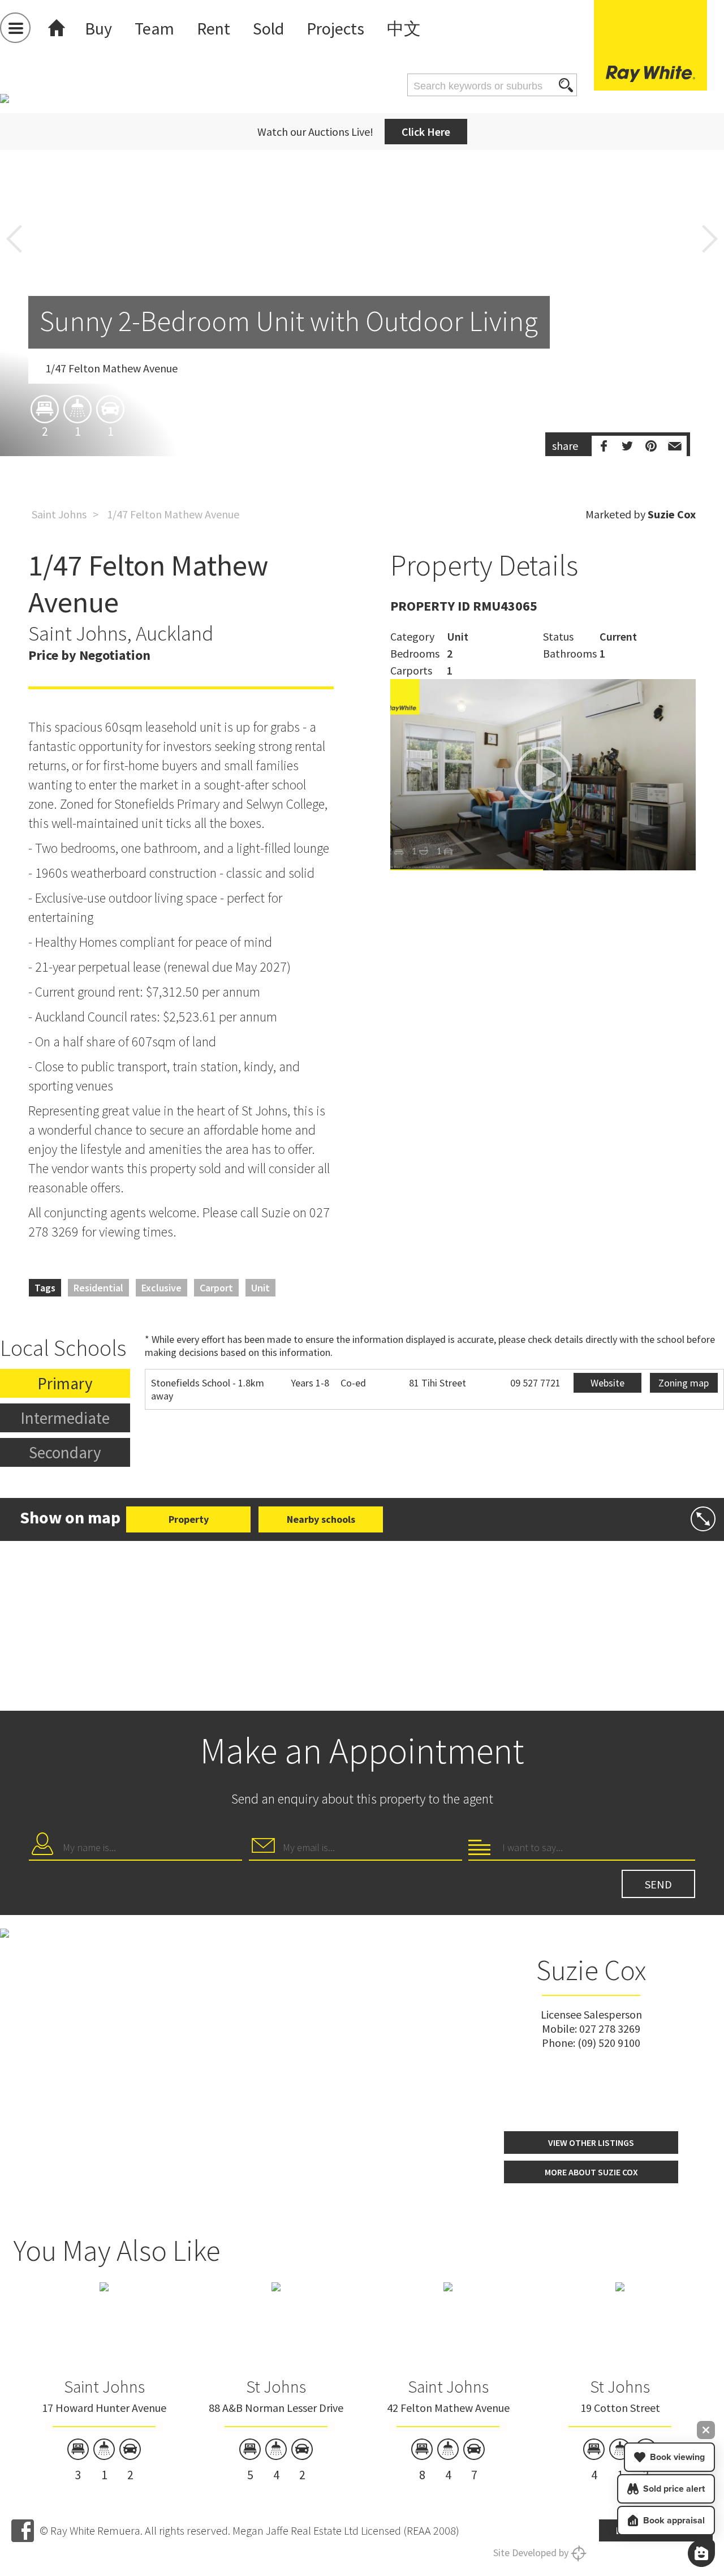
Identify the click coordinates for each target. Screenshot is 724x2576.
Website (607, 1383)
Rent (214, 28)
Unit (260, 1288)
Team (154, 28)
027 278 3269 (610, 2028)
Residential (98, 1288)
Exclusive (161, 1288)
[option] (362, 341)
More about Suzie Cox (591, 2172)
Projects (335, 28)
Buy (98, 28)
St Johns (276, 2386)
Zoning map (684, 1383)
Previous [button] (14, 239)
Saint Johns (59, 514)
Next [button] (710, 239)
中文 (404, 28)
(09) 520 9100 (609, 2043)
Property (189, 1519)
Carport (216, 1288)
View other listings (591, 2143)
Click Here (426, 132)
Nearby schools (321, 1519)
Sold (268, 28)
